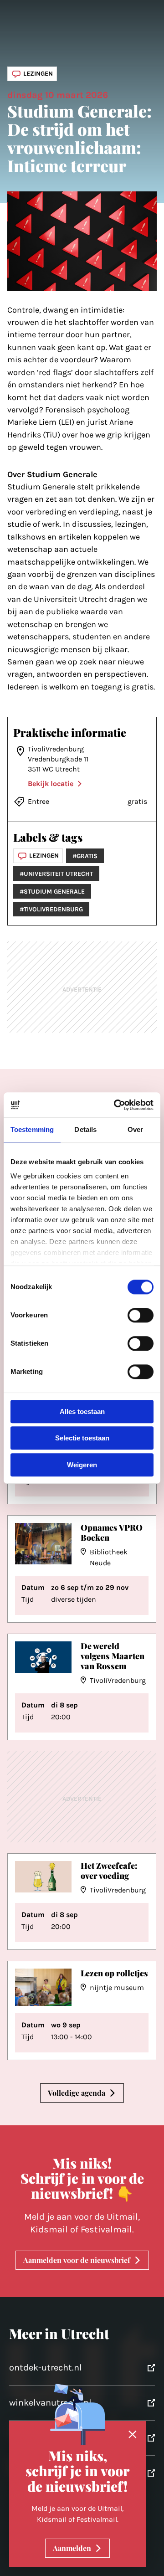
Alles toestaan (82, 1411)
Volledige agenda (77, 2093)
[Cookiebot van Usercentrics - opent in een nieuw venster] (116, 1105)
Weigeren (82, 1465)
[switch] (141, 1315)
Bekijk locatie (51, 784)
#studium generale (52, 892)
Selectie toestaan (82, 1438)
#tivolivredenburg (51, 909)
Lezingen (38, 74)
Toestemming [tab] (32, 1129)
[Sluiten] (133, 2435)
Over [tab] (135, 1129)
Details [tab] (85, 1129)
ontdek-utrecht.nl (46, 2368)
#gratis (85, 856)
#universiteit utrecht (56, 874)
